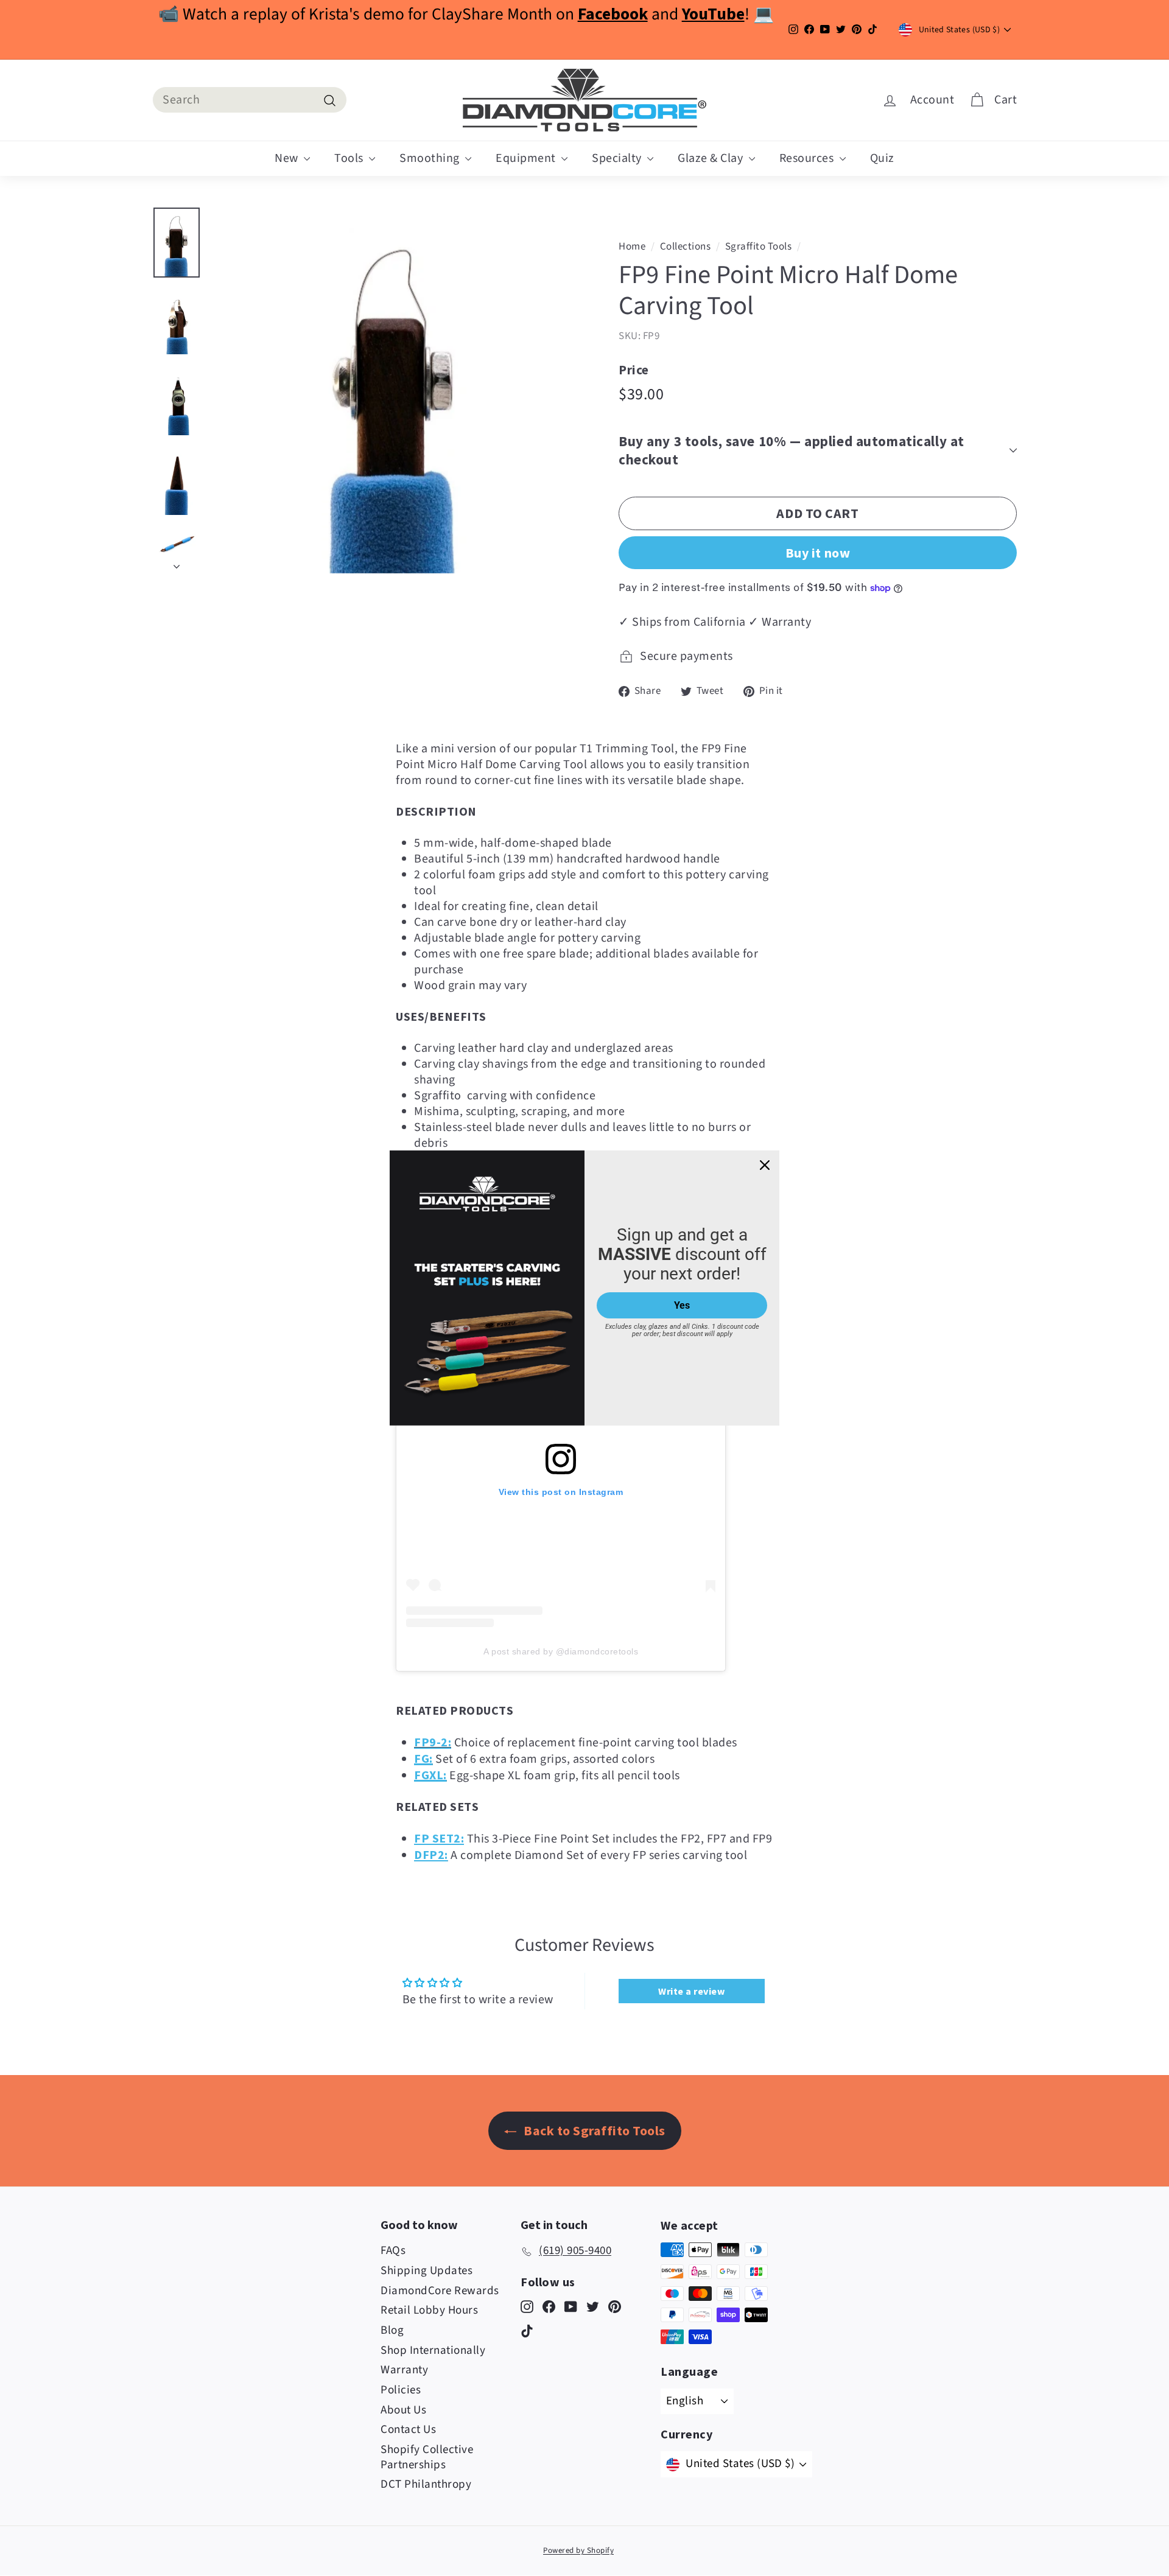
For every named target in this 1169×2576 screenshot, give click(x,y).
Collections (686, 247)
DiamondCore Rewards (440, 2291)
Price (634, 370)
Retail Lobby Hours (429, 2310)
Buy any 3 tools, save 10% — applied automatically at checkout (792, 450)
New (288, 158)
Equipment (527, 158)
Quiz (882, 158)
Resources (808, 158)
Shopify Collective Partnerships (427, 2457)
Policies (401, 2390)
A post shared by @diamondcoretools (561, 1651)
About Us (403, 2410)
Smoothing (431, 158)
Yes (682, 1305)
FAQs (393, 2251)
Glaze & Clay (712, 158)
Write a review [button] (691, 1991)
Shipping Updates (427, 2271)
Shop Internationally (433, 2350)
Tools (350, 158)
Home (632, 247)
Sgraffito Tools (759, 247)
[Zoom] (394, 390)
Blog (392, 2330)
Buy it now (818, 553)
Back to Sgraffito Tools (593, 2130)
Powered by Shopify (578, 2550)
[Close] (765, 1165)
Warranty (404, 2370)
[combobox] (250, 100)
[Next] (177, 563)
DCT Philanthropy (426, 2484)
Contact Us (408, 2430)
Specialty (618, 158)
